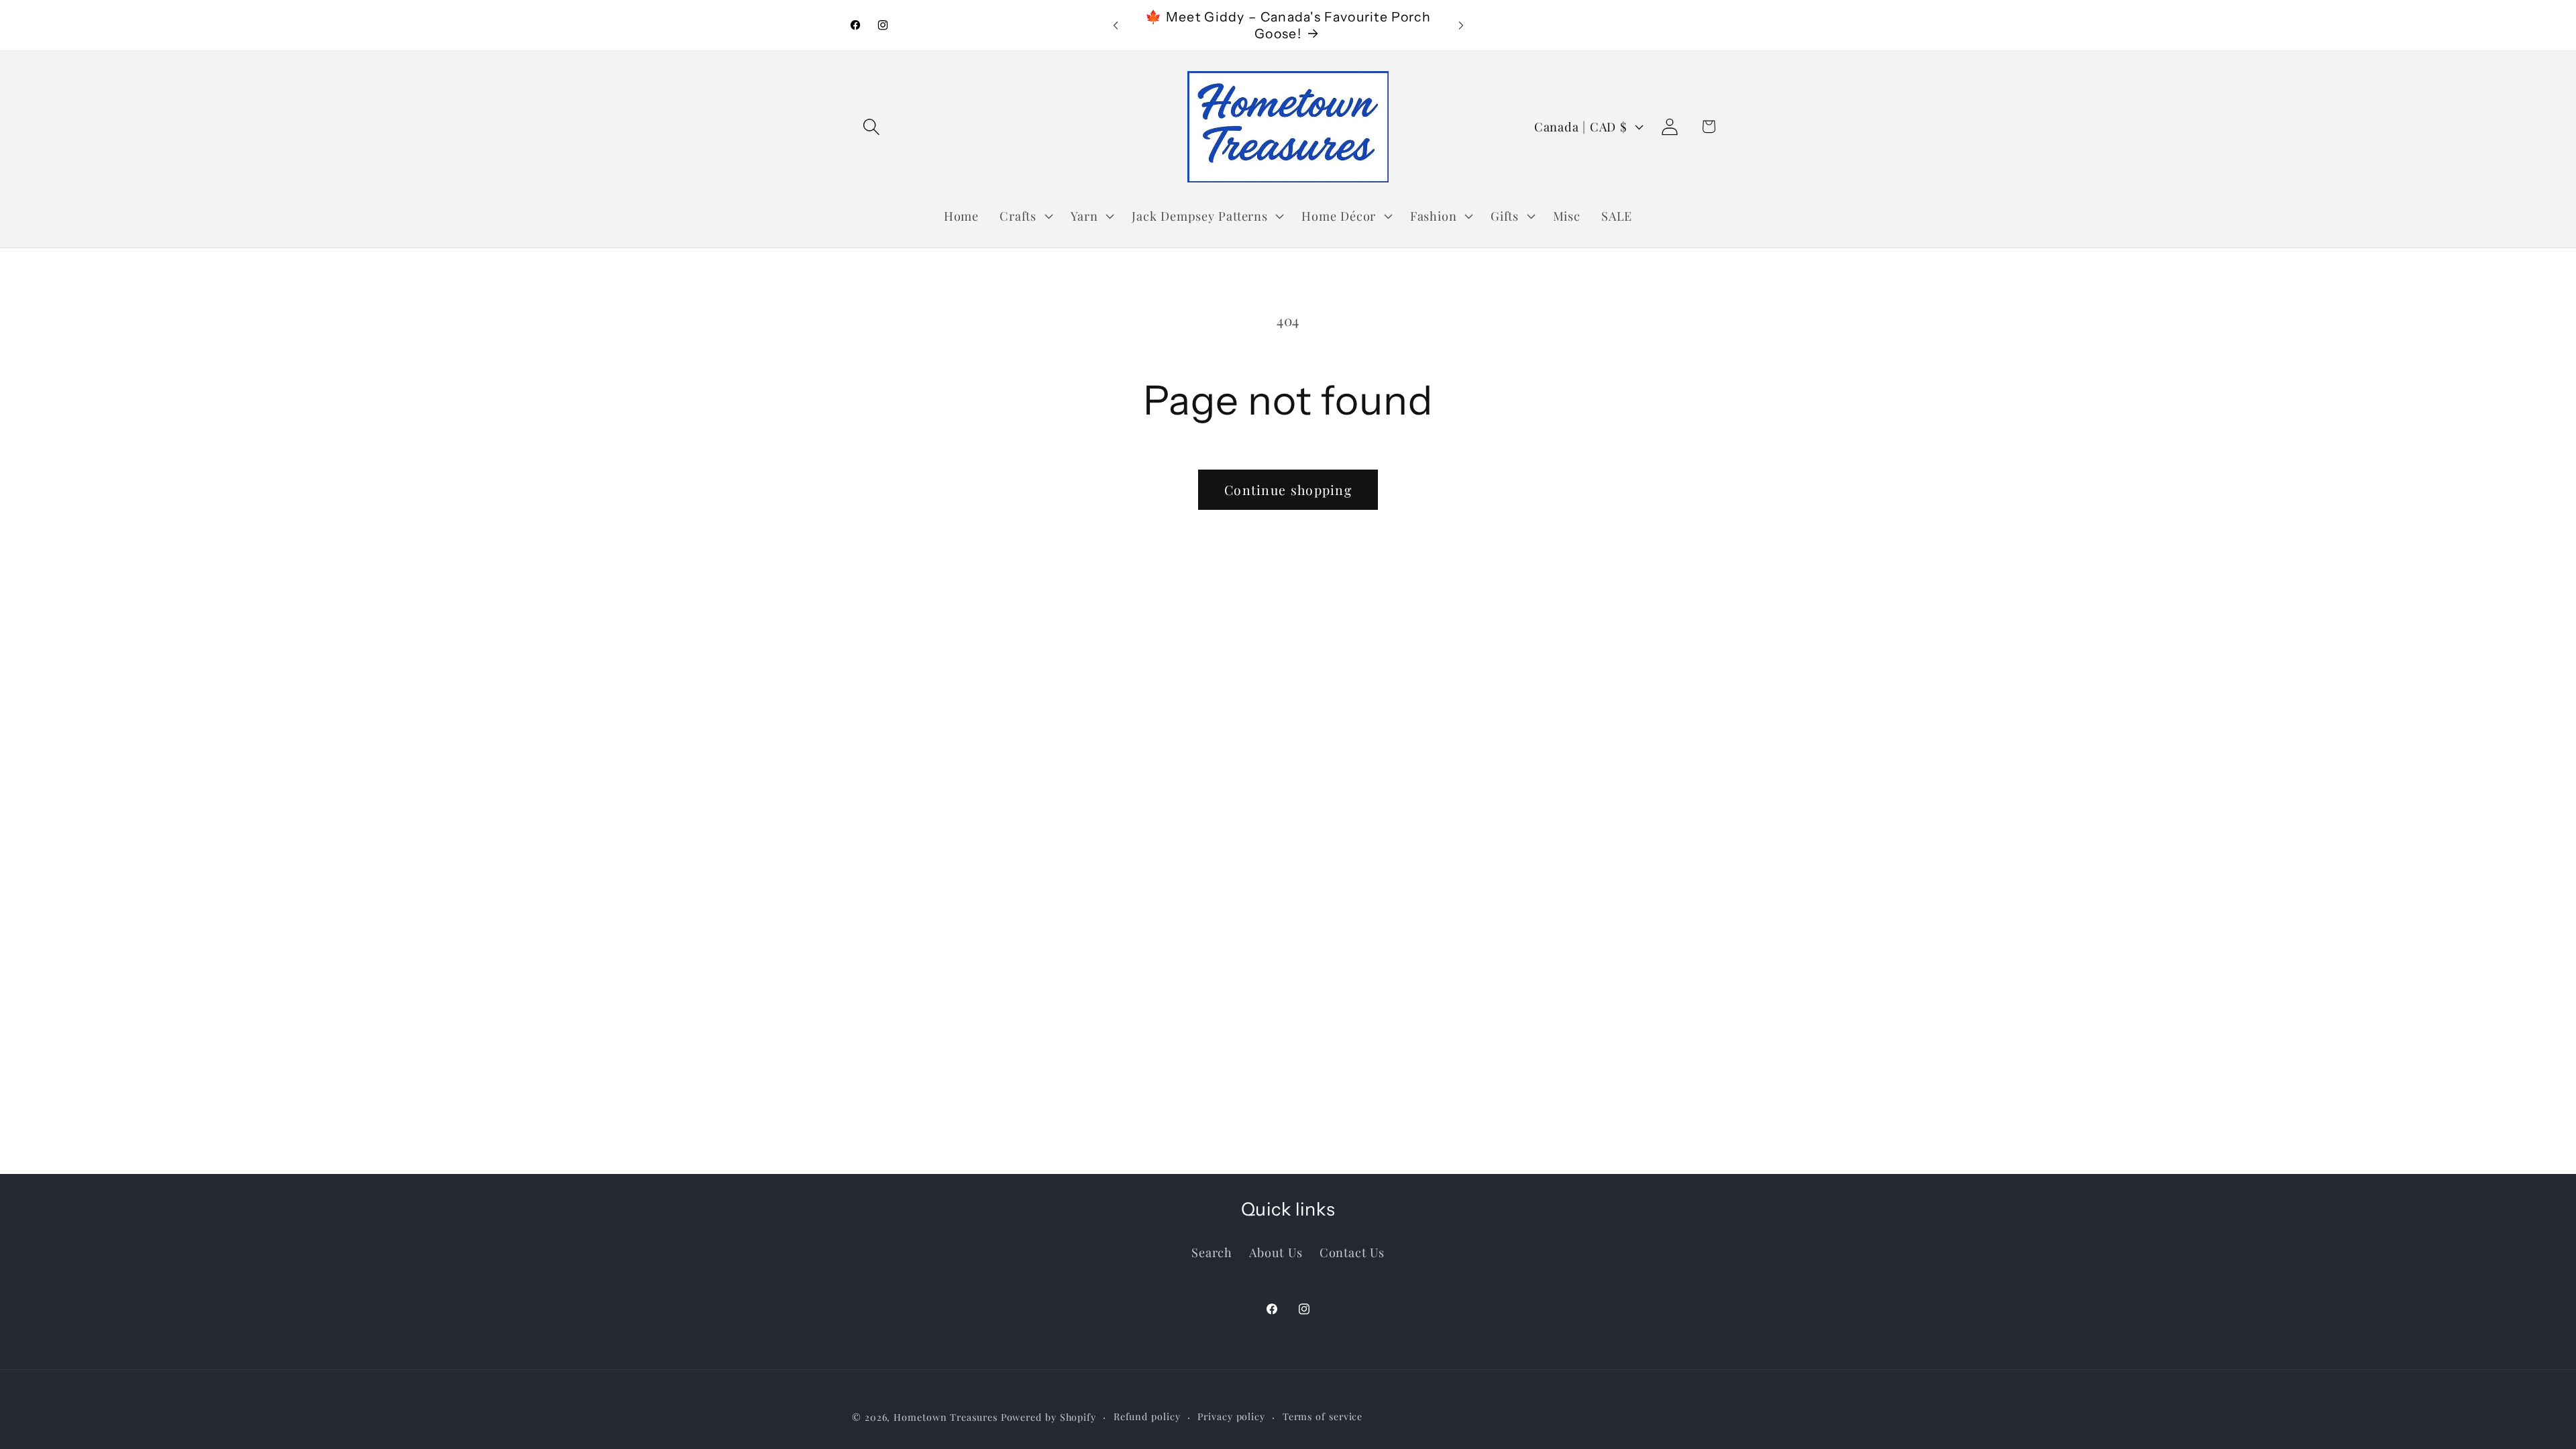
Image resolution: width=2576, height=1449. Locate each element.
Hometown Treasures (945, 1417)
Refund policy (1147, 1416)
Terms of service (1323, 1416)
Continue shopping (1288, 490)
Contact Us (1352, 1252)
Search (1212, 1252)
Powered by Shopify (1049, 1417)
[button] (871, 126)
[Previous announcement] (1116, 25)
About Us (1276, 1252)
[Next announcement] (1461, 25)
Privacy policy (1231, 1416)
